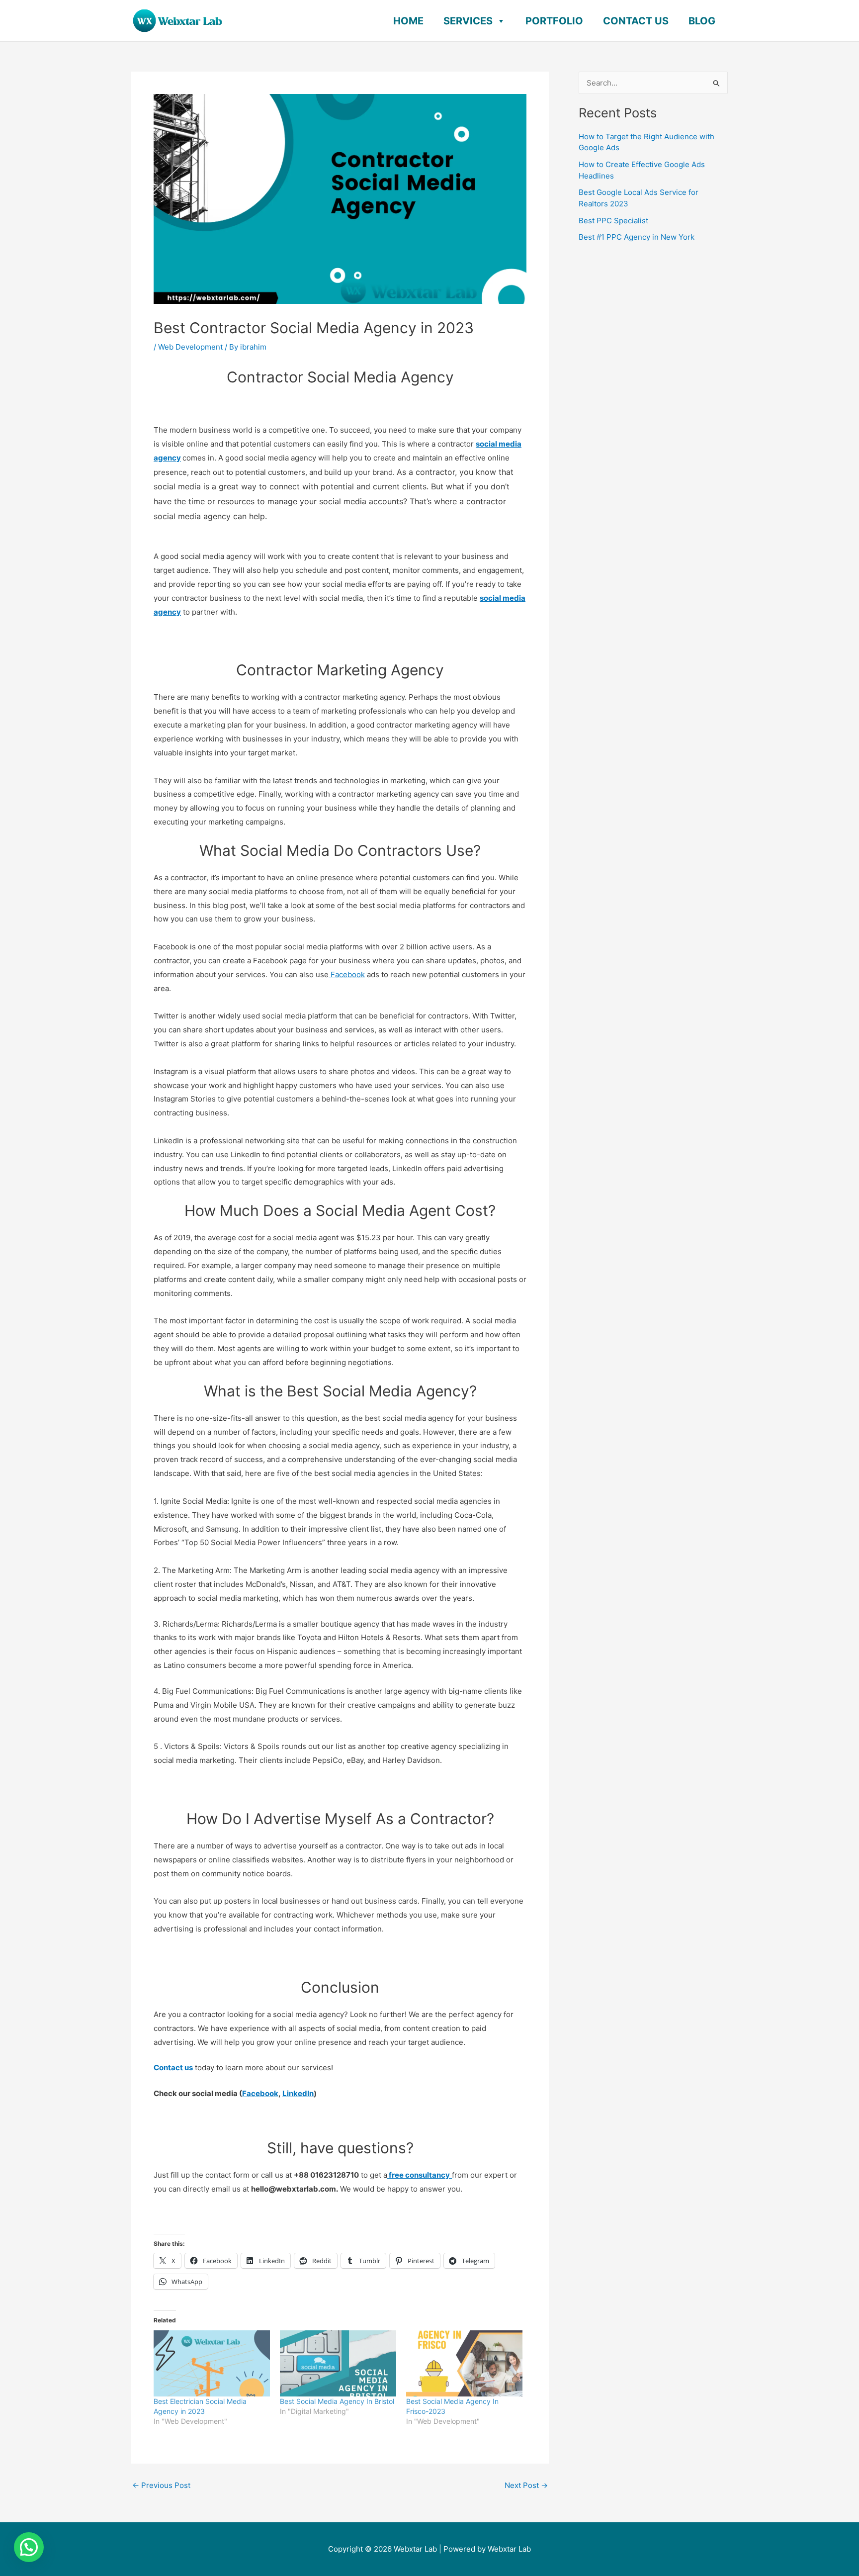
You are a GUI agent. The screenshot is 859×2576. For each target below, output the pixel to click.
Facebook (347, 974)
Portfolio (554, 21)
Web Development (190, 347)
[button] (29, 2547)
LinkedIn (298, 2093)
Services (468, 21)
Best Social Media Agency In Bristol (337, 2401)
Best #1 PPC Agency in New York (637, 237)
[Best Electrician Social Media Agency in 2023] (212, 2364)
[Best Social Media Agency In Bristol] (338, 2364)
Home (408, 21)
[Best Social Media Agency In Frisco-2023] (464, 2364)
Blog (702, 21)
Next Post (526, 2485)
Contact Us (636, 21)
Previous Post (161, 2485)
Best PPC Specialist (613, 221)
